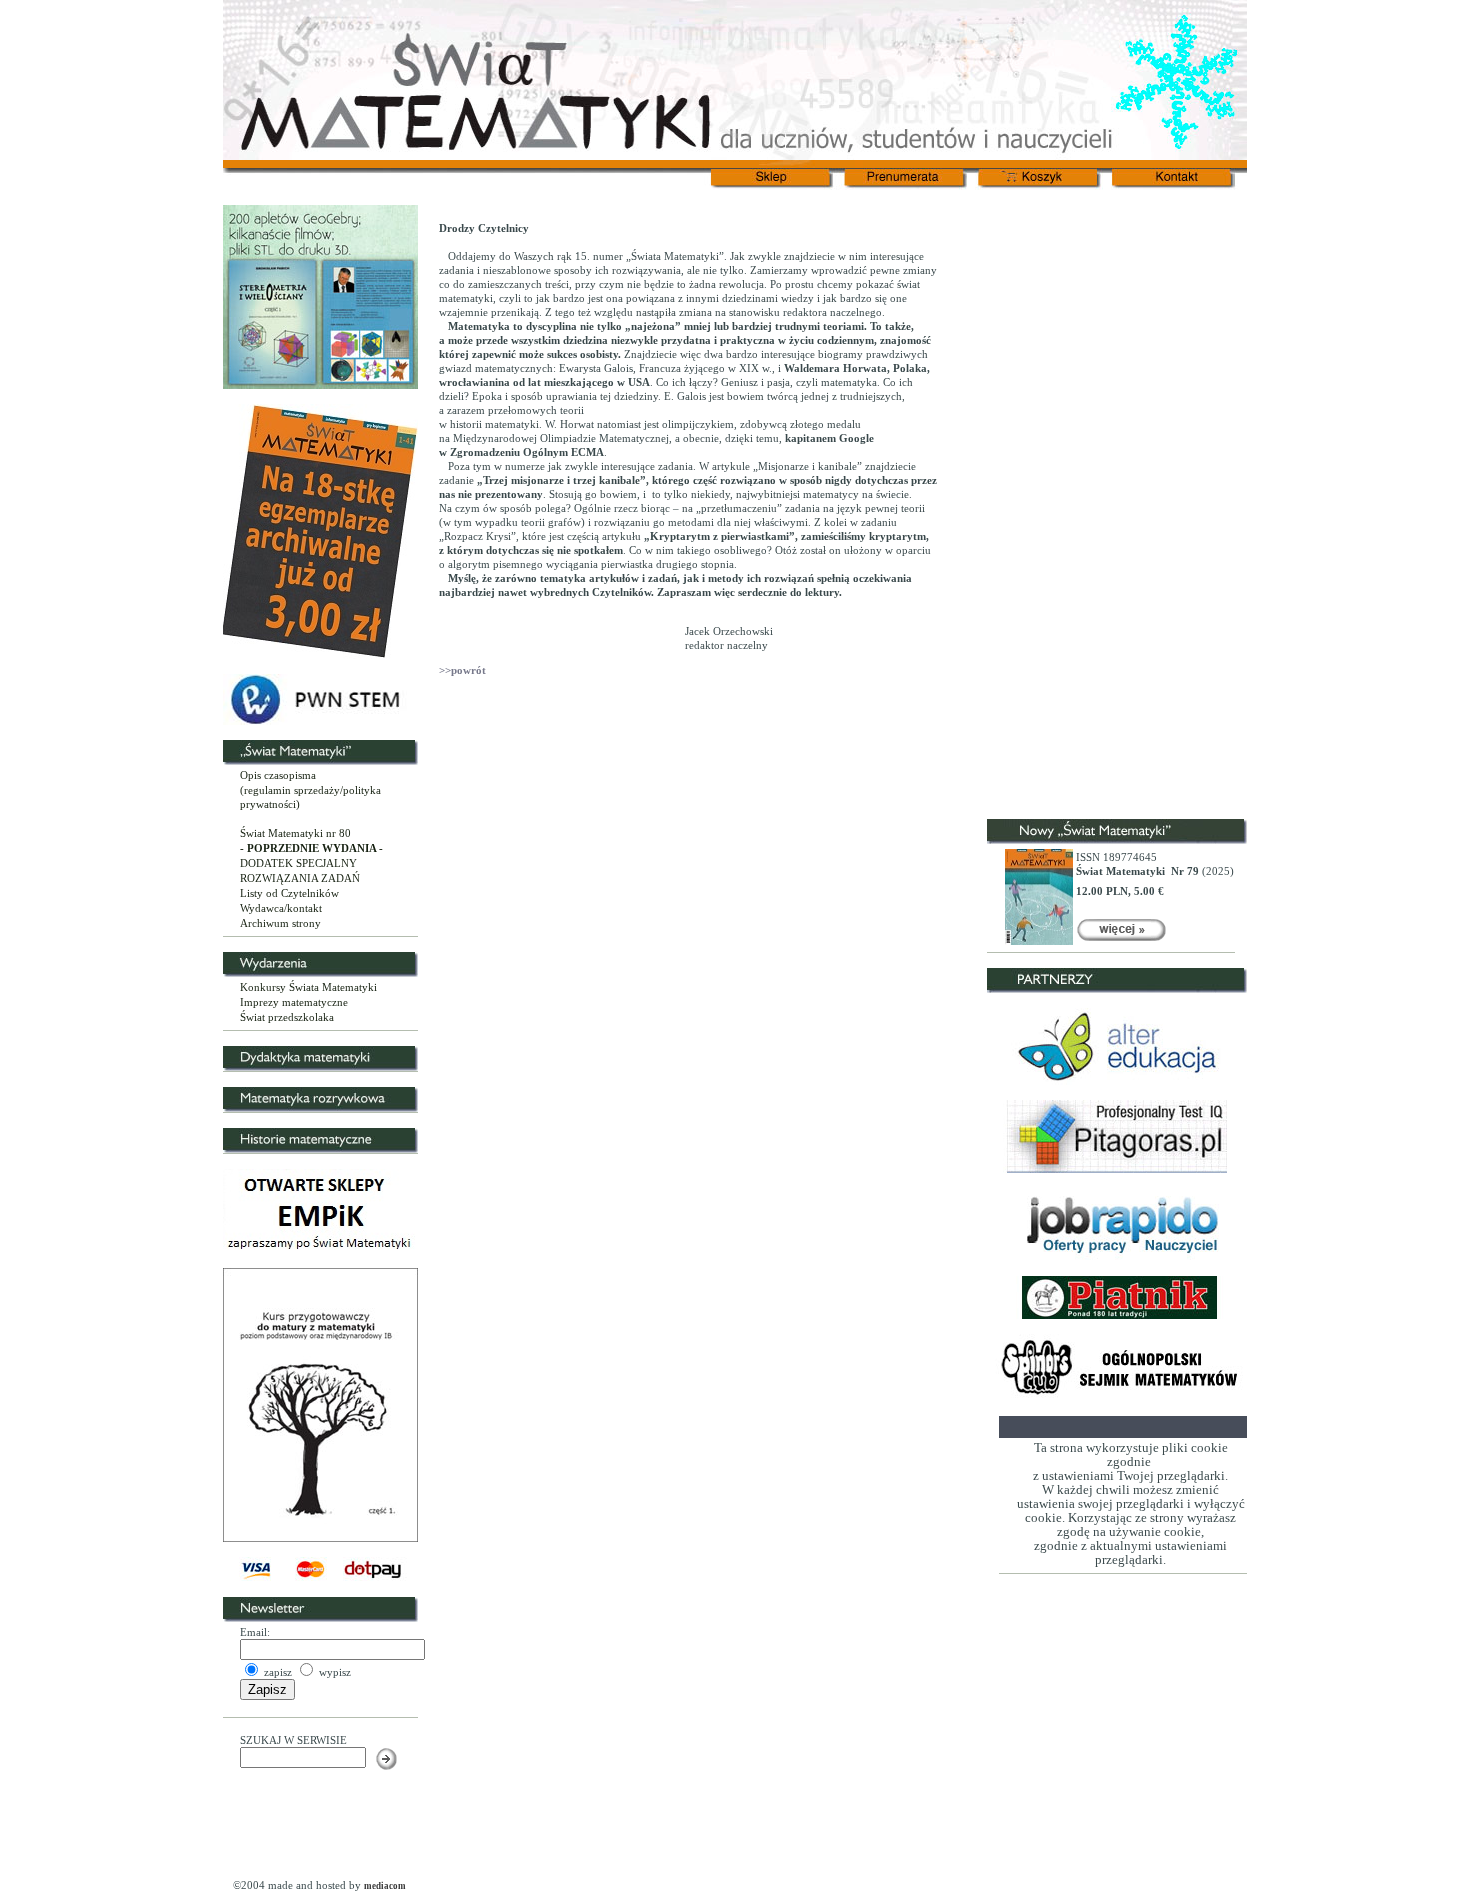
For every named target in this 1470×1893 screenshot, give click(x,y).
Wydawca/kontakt (281, 908)
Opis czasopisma (278, 775)
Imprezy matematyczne (294, 1002)
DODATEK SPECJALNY (298, 863)
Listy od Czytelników (289, 893)
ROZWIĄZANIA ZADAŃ (300, 878)
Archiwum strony (280, 923)
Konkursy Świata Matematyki (308, 987)
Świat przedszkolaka (287, 1017)
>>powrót (462, 670)
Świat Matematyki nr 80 (295, 833)
